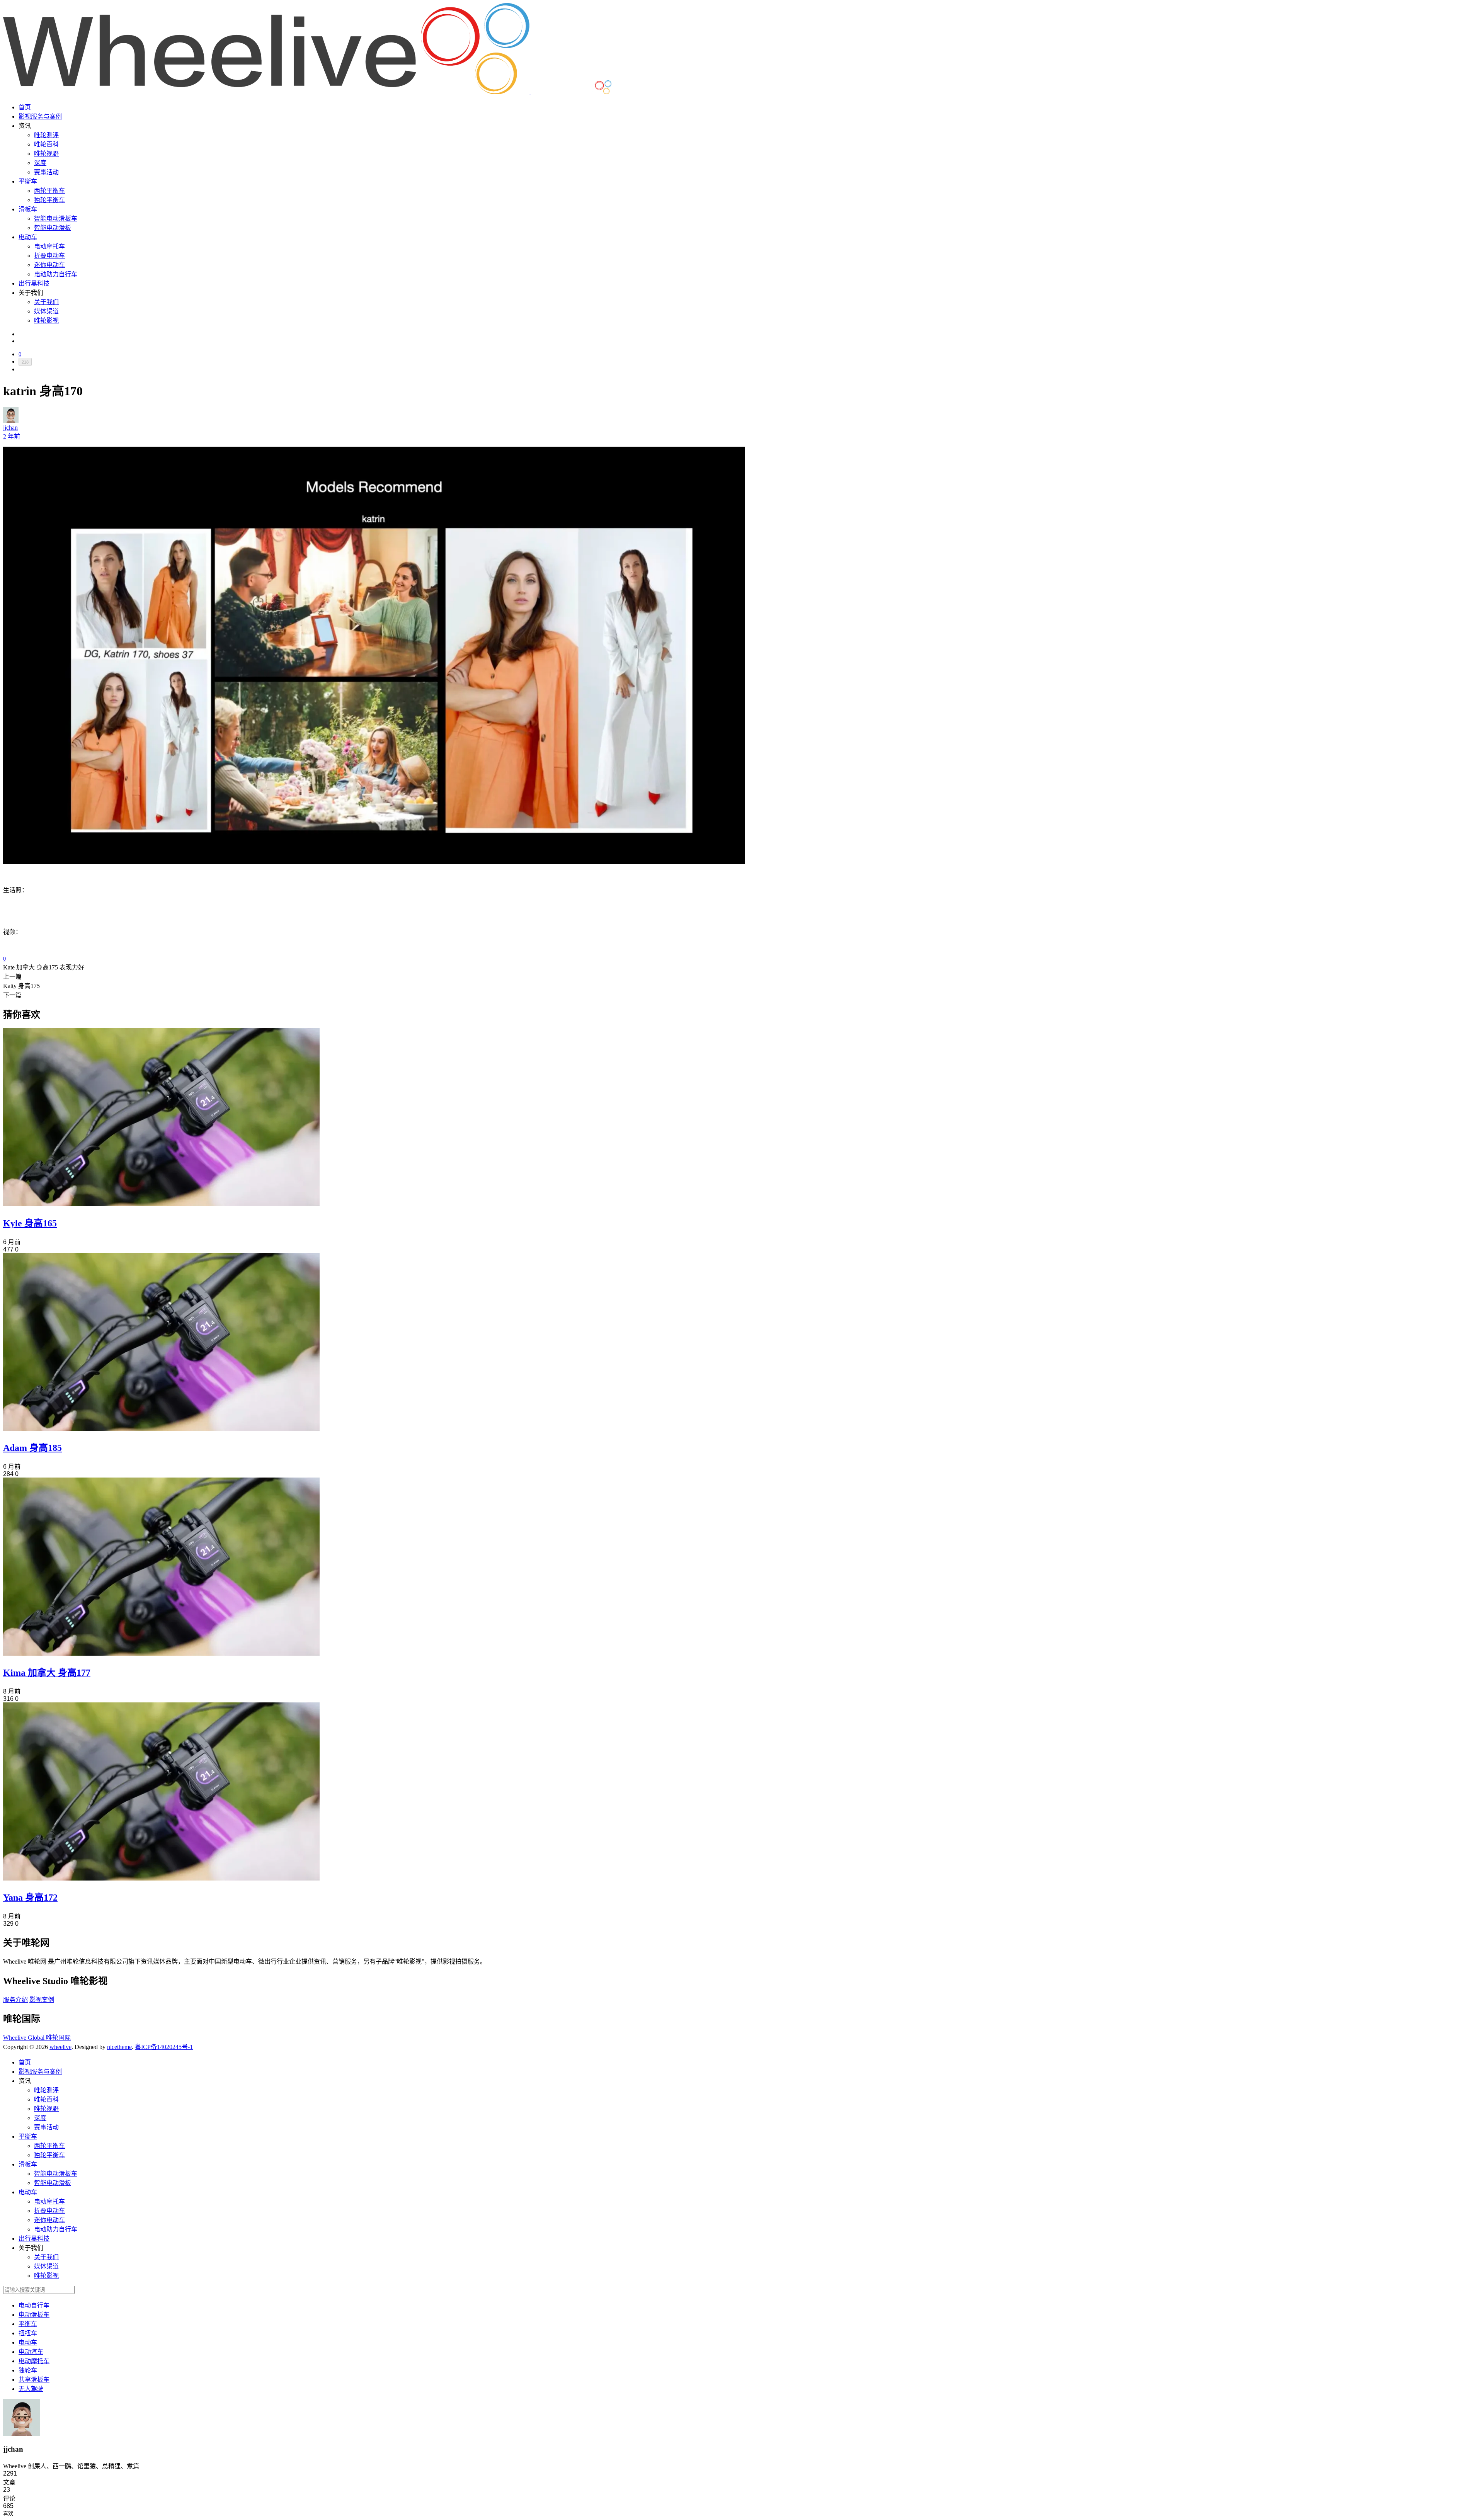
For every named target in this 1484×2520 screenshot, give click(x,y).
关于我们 (46, 302)
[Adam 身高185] (161, 1429)
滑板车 (28, 209)
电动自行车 (34, 2305)
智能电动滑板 (53, 228)
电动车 (28, 237)
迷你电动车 (49, 265)
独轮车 (28, 2370)
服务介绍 (15, 2000)
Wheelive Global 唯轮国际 (37, 2038)
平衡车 (28, 181)
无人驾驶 (31, 2389)
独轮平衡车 (49, 200)
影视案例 (42, 2000)
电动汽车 (31, 2352)
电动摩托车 (49, 246)
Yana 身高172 (30, 1898)
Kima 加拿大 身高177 (47, 1673)
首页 (25, 107)
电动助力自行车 (56, 274)
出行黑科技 (34, 283)
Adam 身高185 (32, 1448)
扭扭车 (28, 2333)
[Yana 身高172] (161, 1878)
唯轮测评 (46, 135)
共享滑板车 (34, 2380)
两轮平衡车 (49, 191)
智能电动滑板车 (56, 219)
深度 (40, 163)
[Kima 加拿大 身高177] (161, 1654)
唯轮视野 (46, 154)
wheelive (60, 2047)
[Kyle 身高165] (161, 1204)
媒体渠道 (46, 311)
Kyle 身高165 (30, 1223)
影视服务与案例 (40, 116)
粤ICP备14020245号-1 (164, 2047)
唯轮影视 (46, 321)
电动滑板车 (34, 2315)
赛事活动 (46, 172)
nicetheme (119, 2047)
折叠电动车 (49, 256)
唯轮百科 (46, 144)
